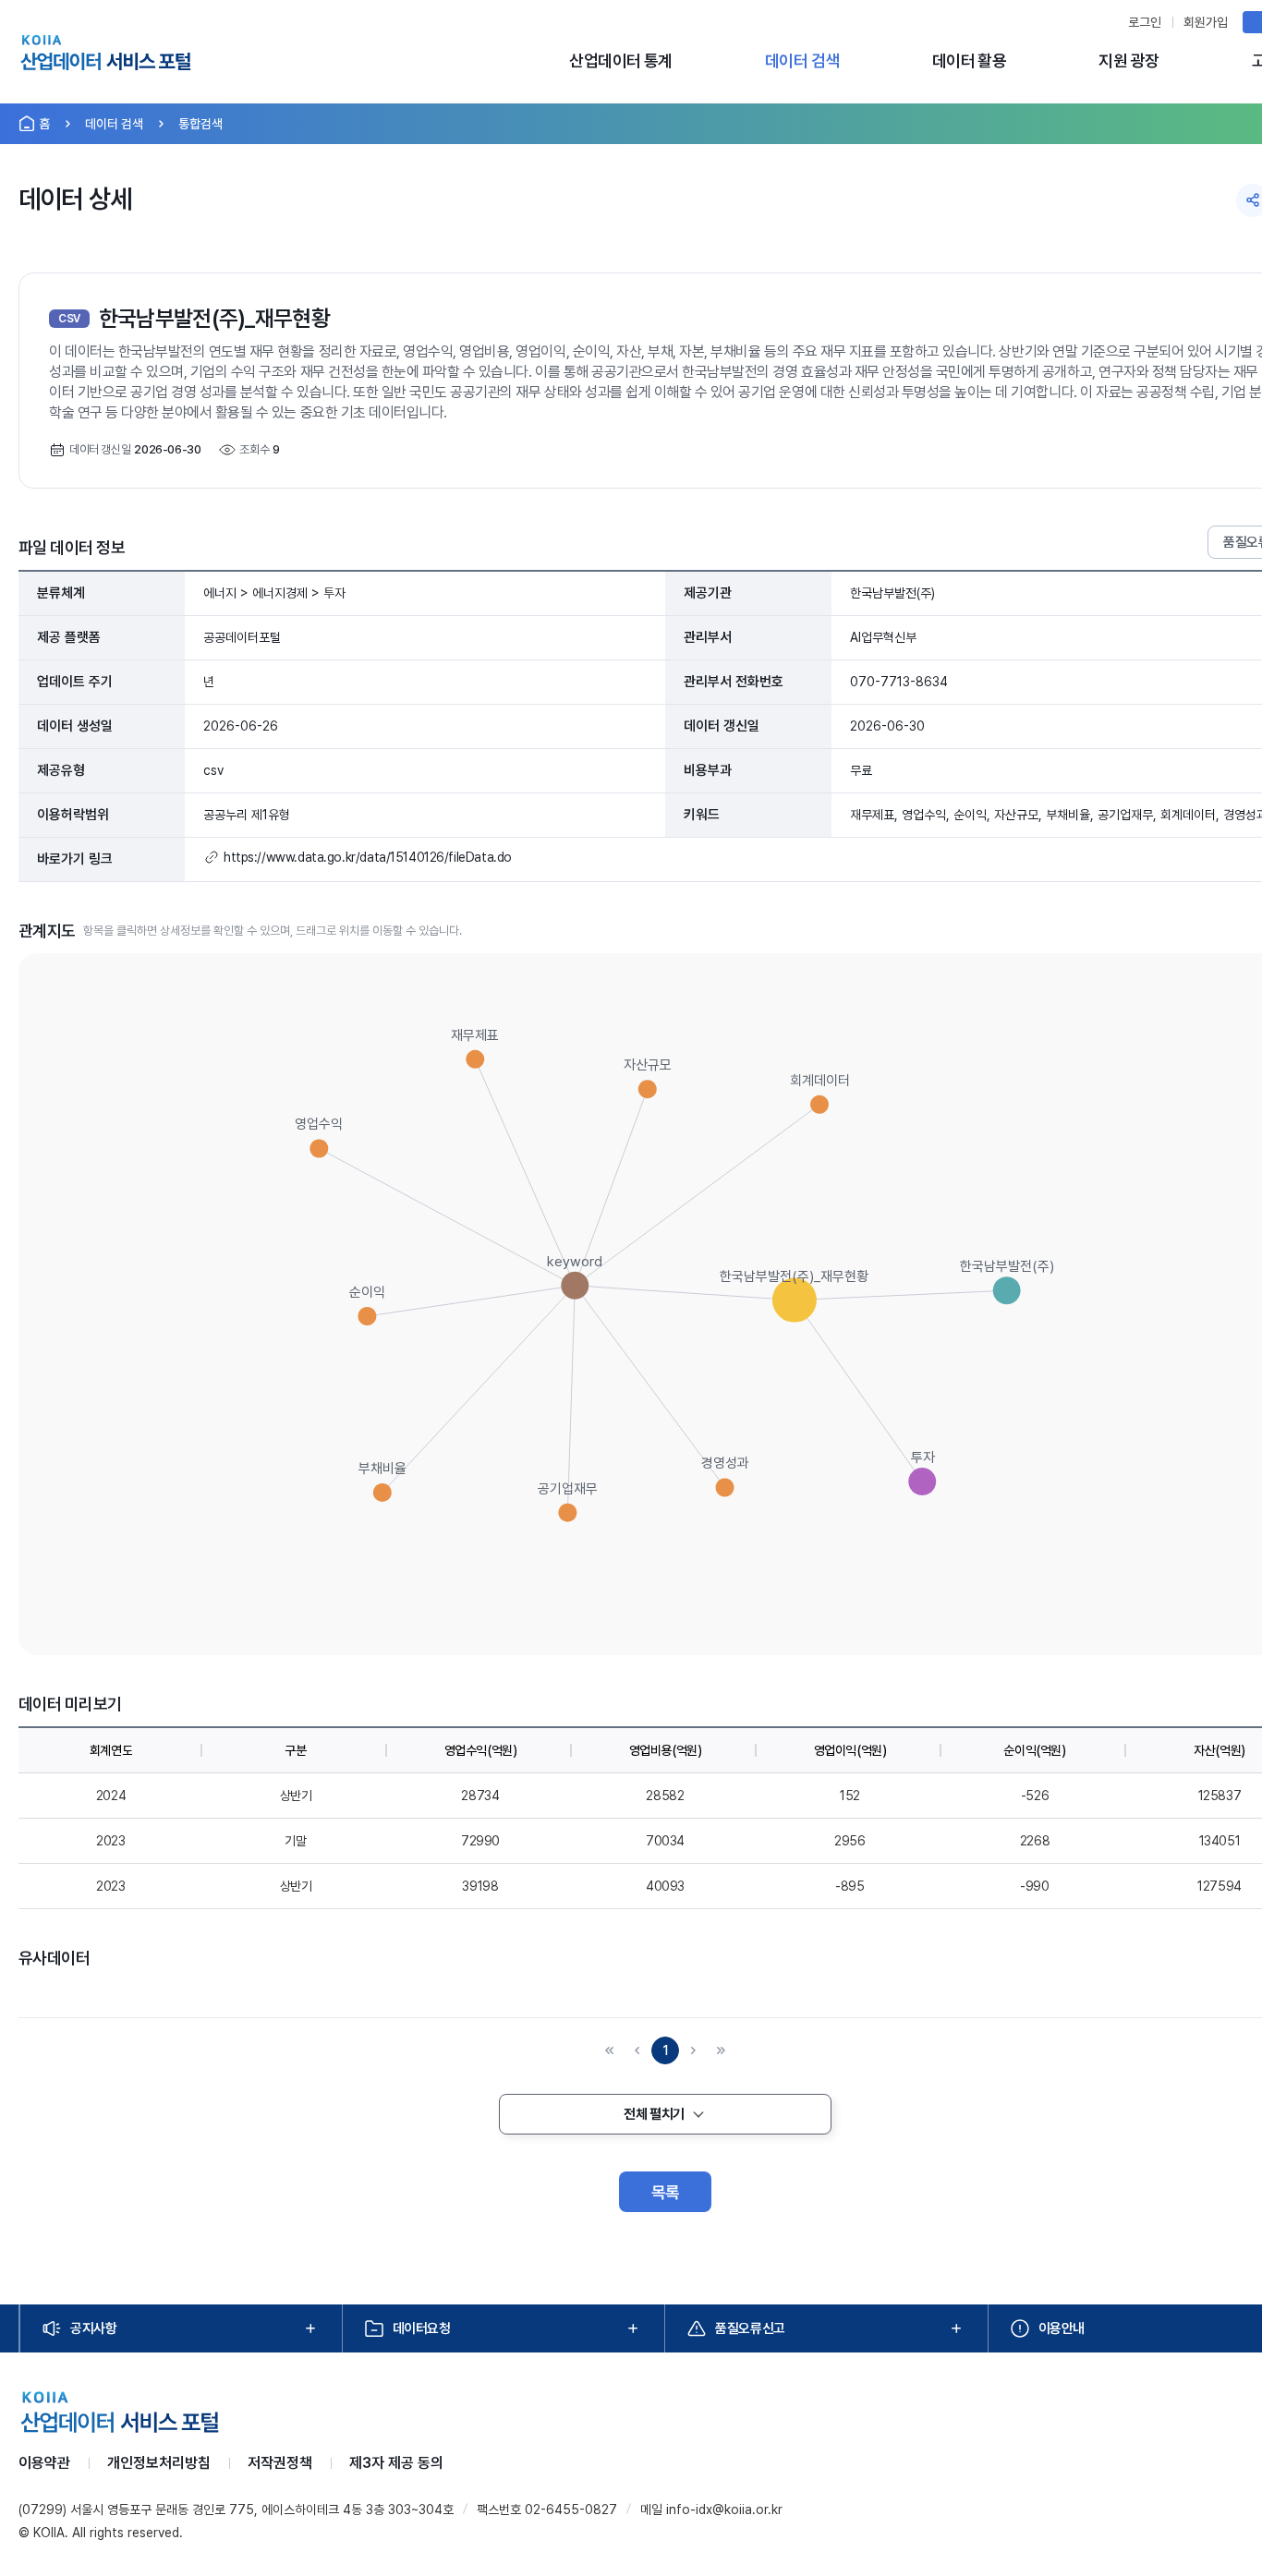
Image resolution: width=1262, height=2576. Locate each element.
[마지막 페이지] (721, 2050)
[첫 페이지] (610, 2050)
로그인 (1145, 22)
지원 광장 (1129, 60)
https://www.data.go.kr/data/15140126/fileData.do (368, 857)
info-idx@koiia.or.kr (724, 2509)
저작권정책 (280, 2463)
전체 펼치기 (654, 2114)
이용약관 (44, 2463)
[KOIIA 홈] (106, 55)
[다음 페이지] (693, 2050)
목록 (666, 2192)
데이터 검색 (802, 60)
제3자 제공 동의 (396, 2463)
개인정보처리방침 (159, 2463)
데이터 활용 (970, 60)
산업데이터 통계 (621, 60)
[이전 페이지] (637, 2050)
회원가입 (1206, 22)
